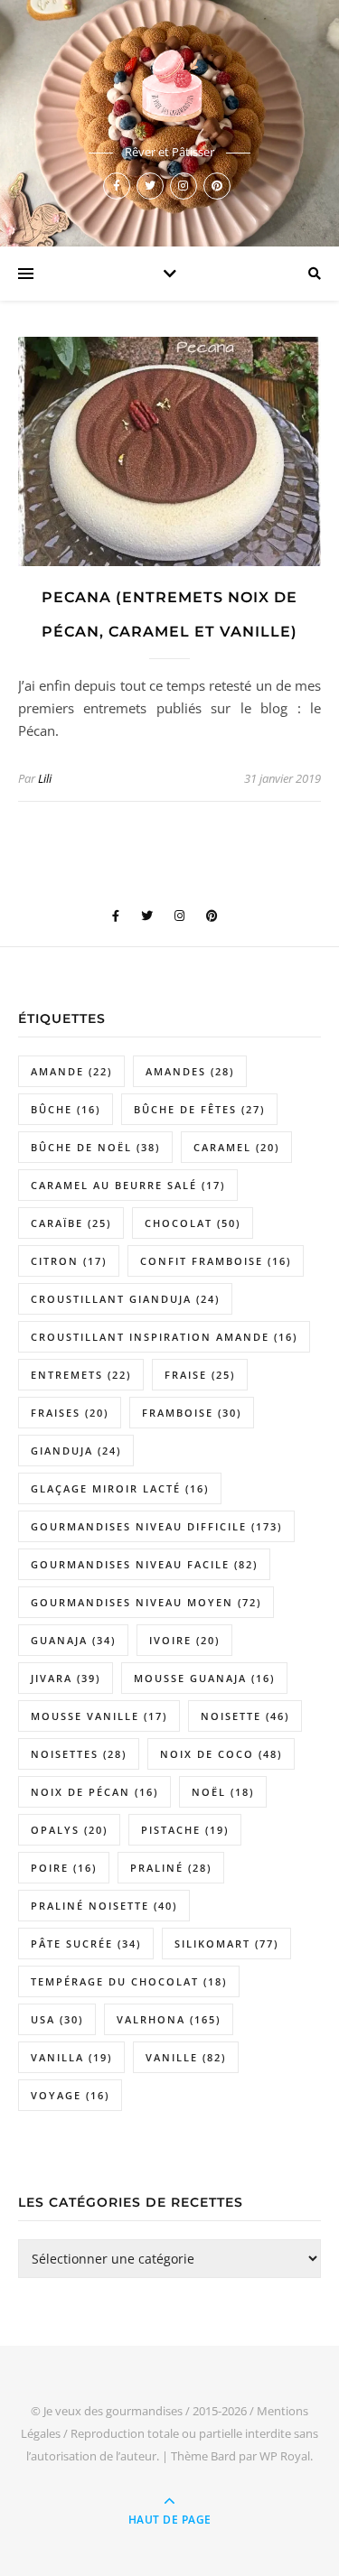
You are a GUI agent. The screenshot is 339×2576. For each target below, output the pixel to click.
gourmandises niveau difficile (156, 1526)
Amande (71, 1071)
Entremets (81, 1375)
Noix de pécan (94, 1792)
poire (64, 1868)
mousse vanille (99, 1716)
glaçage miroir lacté (120, 1488)
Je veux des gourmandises (113, 2411)
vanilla (71, 2057)
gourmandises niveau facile (144, 1564)
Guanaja (73, 1640)
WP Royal (285, 2456)
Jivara (66, 1678)
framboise (192, 1413)
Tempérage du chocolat (129, 1981)
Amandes (190, 1071)
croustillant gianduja (125, 1299)
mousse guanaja (204, 1678)
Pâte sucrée (86, 1944)
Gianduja (76, 1451)
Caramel (236, 1147)
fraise (200, 1375)
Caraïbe (71, 1223)
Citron (69, 1261)
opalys (69, 1830)
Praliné (171, 1868)
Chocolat (193, 1223)
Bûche (66, 1109)
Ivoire (184, 1640)
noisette (245, 1716)
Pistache (185, 1830)
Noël (223, 1792)
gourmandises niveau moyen (146, 1602)
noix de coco (221, 1754)
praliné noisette (104, 1906)
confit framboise (216, 1261)
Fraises (70, 1413)
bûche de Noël (95, 1147)
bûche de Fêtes (199, 1109)
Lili (45, 778)
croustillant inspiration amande (164, 1337)
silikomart (226, 1944)
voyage (70, 2095)
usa (57, 2019)
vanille (186, 2057)
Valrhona (169, 2019)
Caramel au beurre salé (128, 1185)
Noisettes (79, 1754)
